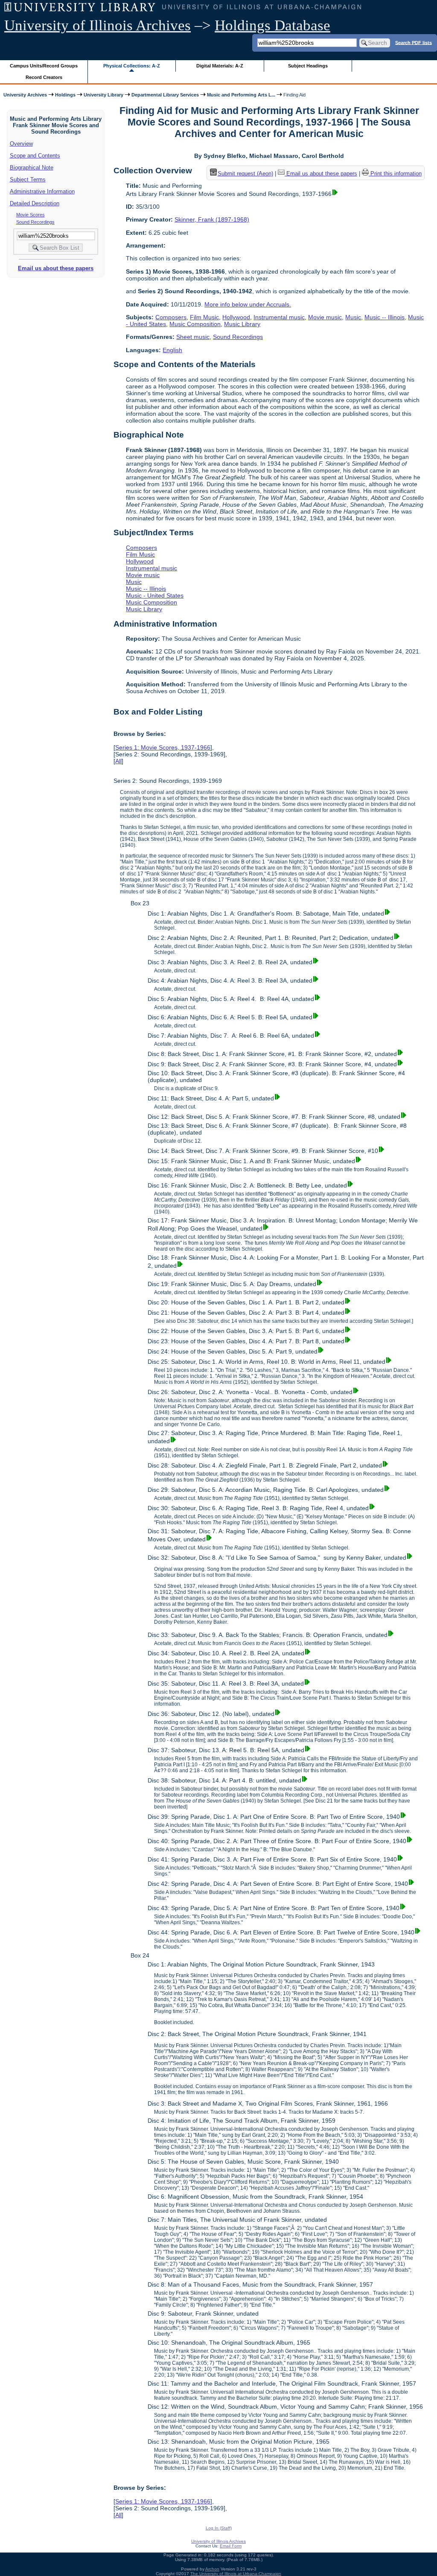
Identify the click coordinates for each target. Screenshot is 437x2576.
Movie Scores (31, 215)
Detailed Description (35, 203)
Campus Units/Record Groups (44, 66)
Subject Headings (308, 66)
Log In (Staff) (219, 2528)
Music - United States (155, 595)
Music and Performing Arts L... (241, 95)
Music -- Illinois (385, 317)
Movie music (325, 317)
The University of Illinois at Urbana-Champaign (236, 2574)
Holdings (65, 95)
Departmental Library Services (165, 95)
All (118, 761)
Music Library (242, 324)
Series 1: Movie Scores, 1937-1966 (163, 747)
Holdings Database (272, 25)
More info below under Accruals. (248, 304)
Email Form (231, 2546)
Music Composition (195, 324)
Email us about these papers (56, 268)
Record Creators (44, 77)
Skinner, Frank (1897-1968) (212, 219)
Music (353, 317)
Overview (21, 144)
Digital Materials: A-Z (220, 66)
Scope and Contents (35, 156)
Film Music (204, 317)
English (172, 350)
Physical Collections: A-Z (132, 66)
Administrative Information (42, 191)
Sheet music (193, 337)
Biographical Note (32, 168)
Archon (212, 2569)
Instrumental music (279, 317)
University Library (103, 95)
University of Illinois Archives (98, 25)
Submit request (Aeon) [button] (245, 174)
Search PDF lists (414, 42)
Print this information (395, 174)
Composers (171, 317)
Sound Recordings (35, 222)
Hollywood (236, 317)
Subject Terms (28, 179)
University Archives (25, 95)
